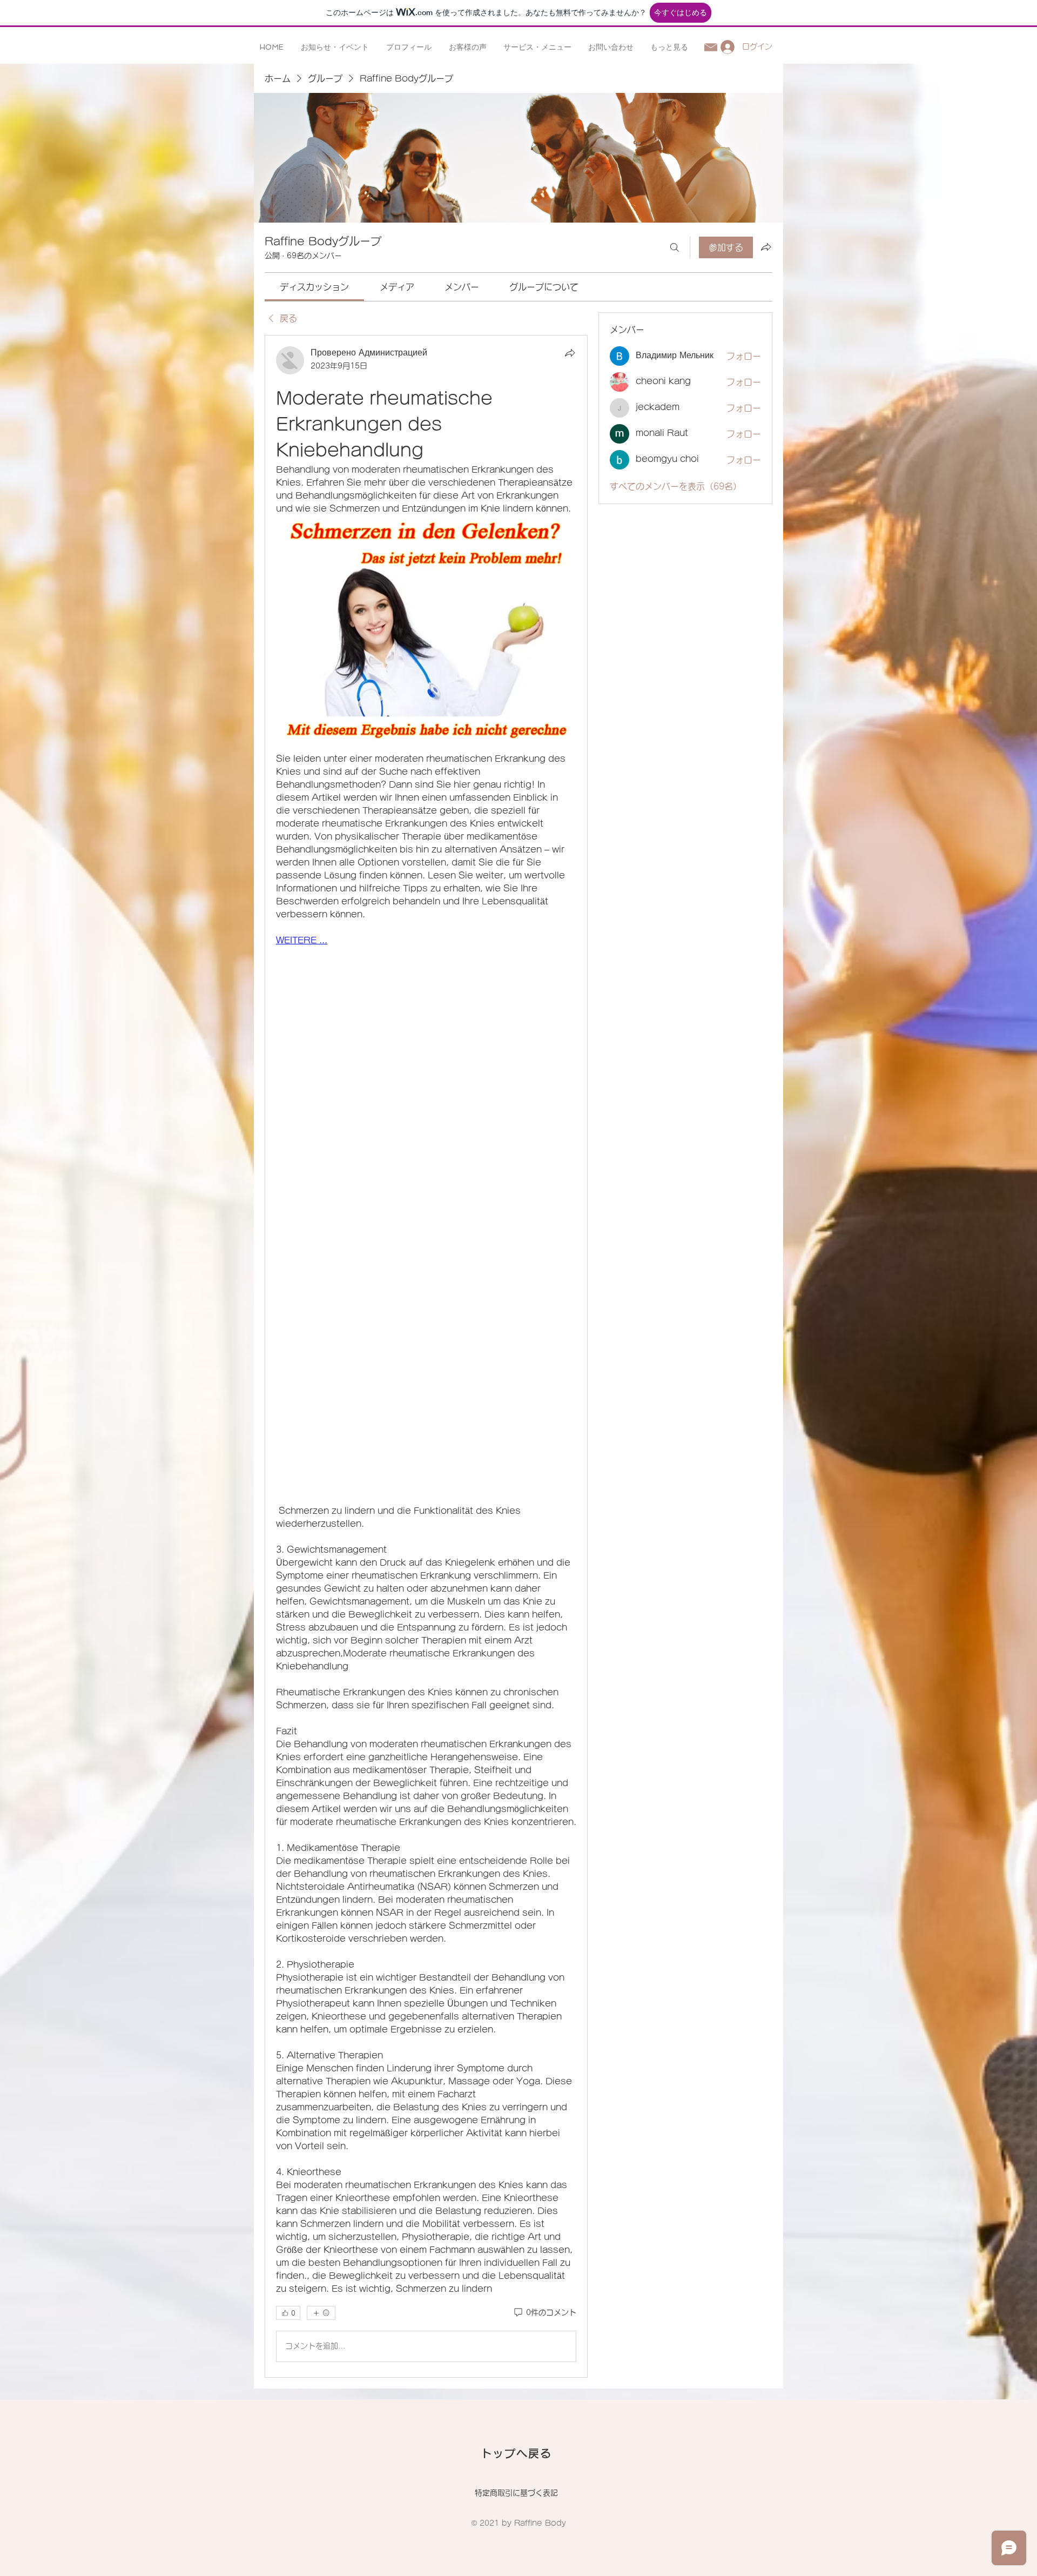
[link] (314, 287)
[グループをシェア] (766, 247)
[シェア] (570, 353)
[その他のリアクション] (321, 2313)
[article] (426, 1356)
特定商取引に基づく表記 (516, 2493)
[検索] (675, 247)
